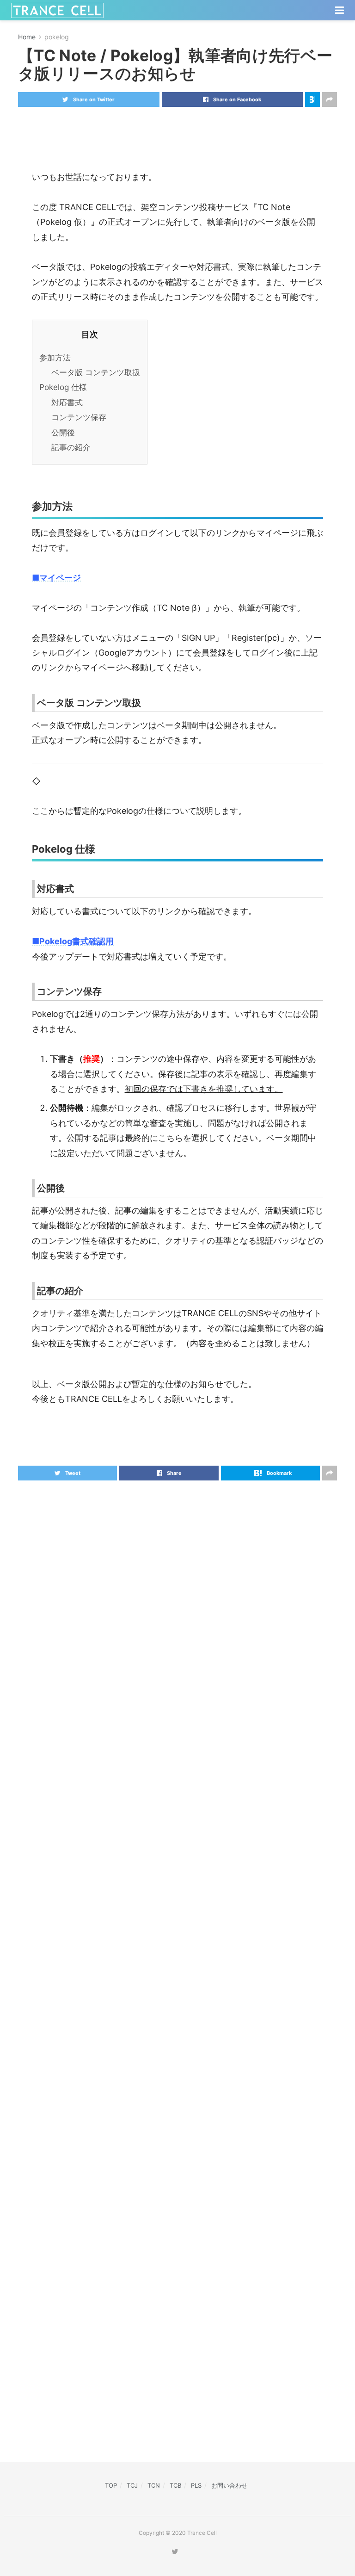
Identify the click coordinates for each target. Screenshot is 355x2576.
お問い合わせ (229, 2485)
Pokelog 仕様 (63, 387)
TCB (175, 2485)
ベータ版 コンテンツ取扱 (96, 372)
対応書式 (67, 402)
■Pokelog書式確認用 (73, 941)
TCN (154, 2485)
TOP (111, 2485)
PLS (196, 2485)
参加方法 (55, 357)
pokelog (57, 37)
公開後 (63, 432)
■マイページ (56, 578)
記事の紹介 (71, 447)
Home (27, 37)
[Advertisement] (177, 132)
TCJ (132, 2485)
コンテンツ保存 (79, 417)
